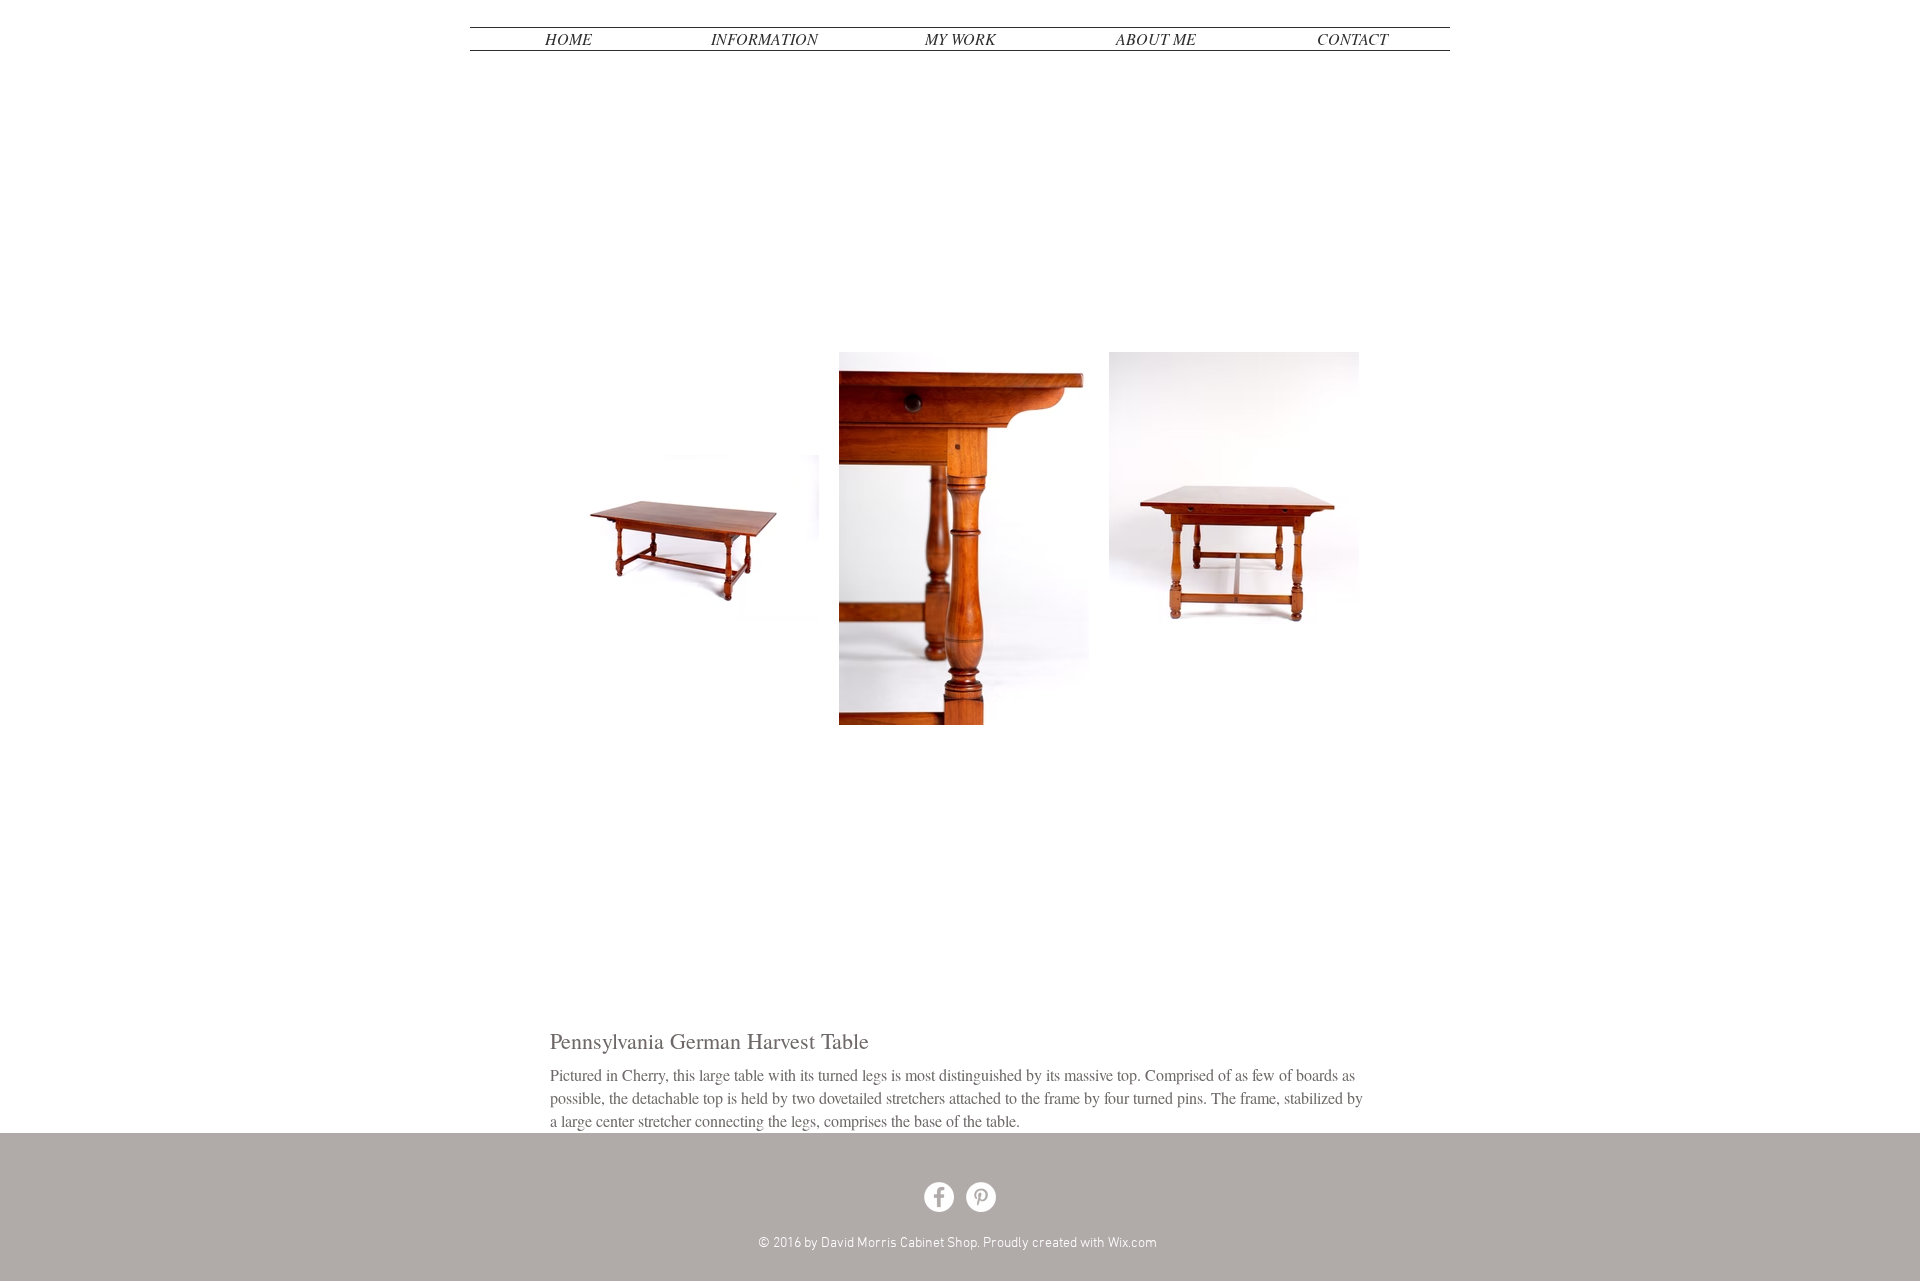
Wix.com (1132, 1243)
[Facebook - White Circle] (939, 1197)
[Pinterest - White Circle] (981, 1197)
